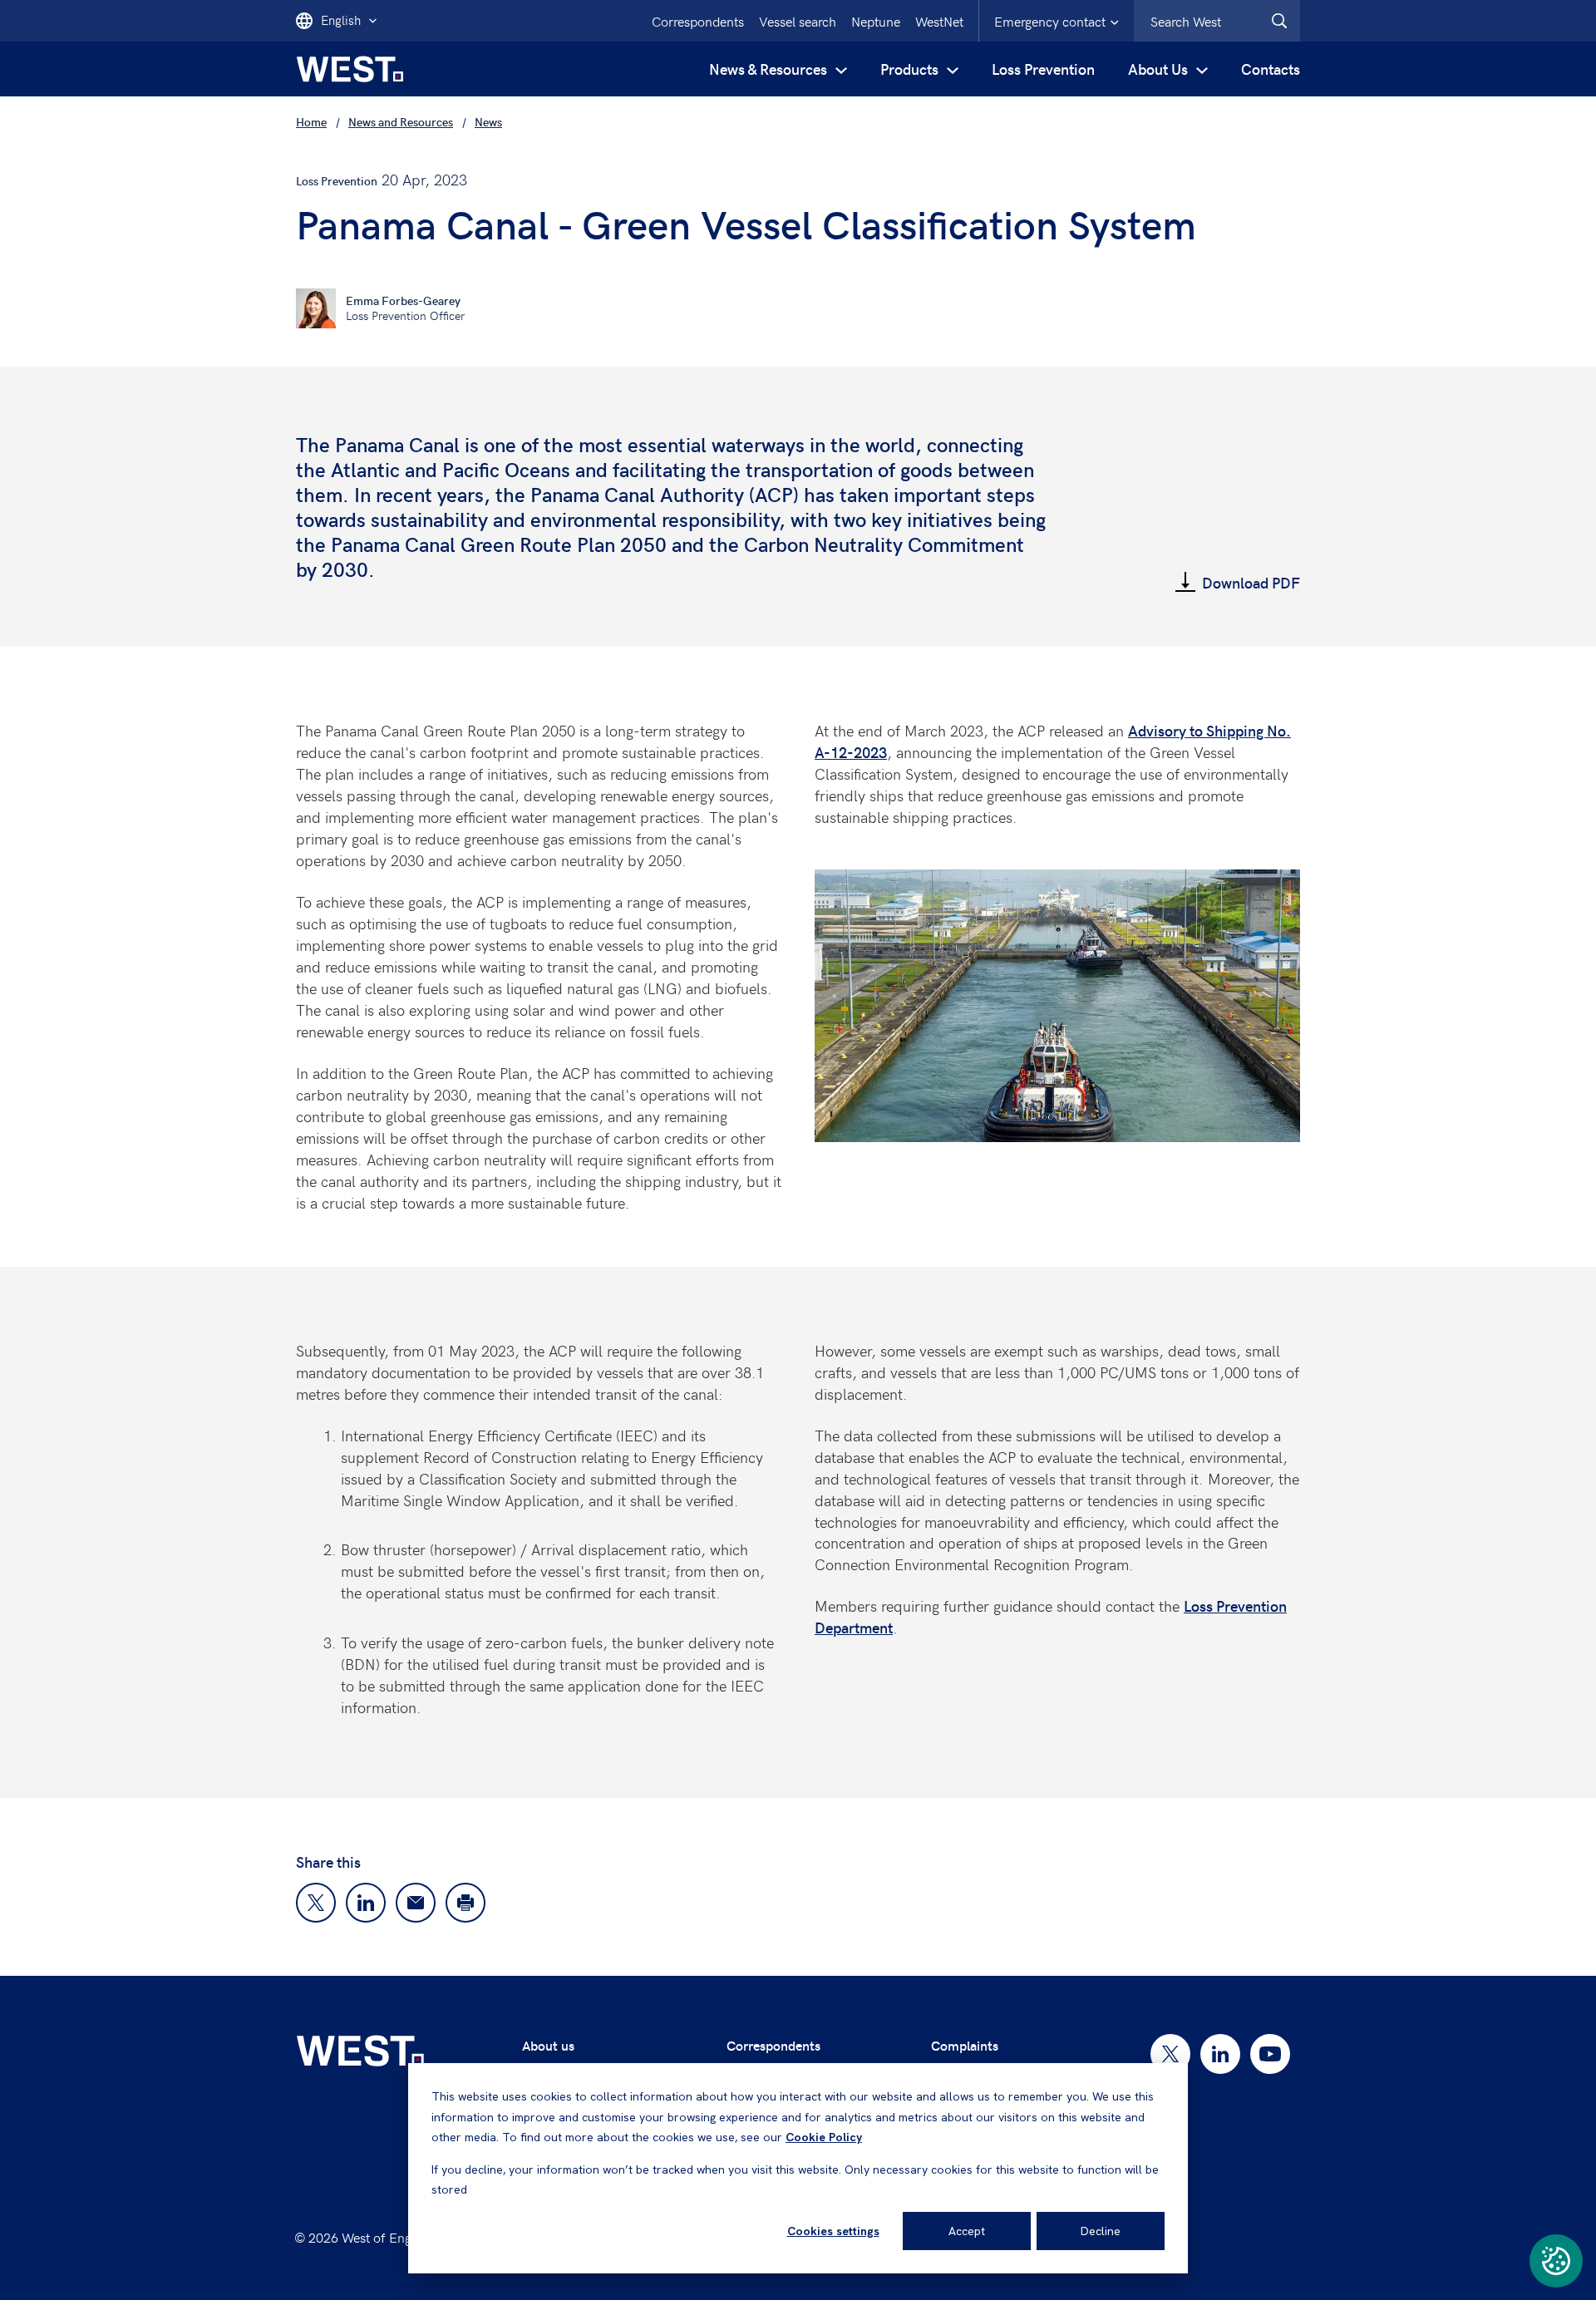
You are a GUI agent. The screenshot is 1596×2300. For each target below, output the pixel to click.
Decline (1101, 2231)
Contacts (1271, 69)
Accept (967, 2231)
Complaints (965, 2045)
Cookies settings (833, 2231)
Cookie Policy (824, 2137)
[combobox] (1217, 21)
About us (548, 2045)
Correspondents (698, 21)
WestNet (939, 21)
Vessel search (798, 21)
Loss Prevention (1043, 69)
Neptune (876, 21)
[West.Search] (1279, 21)
